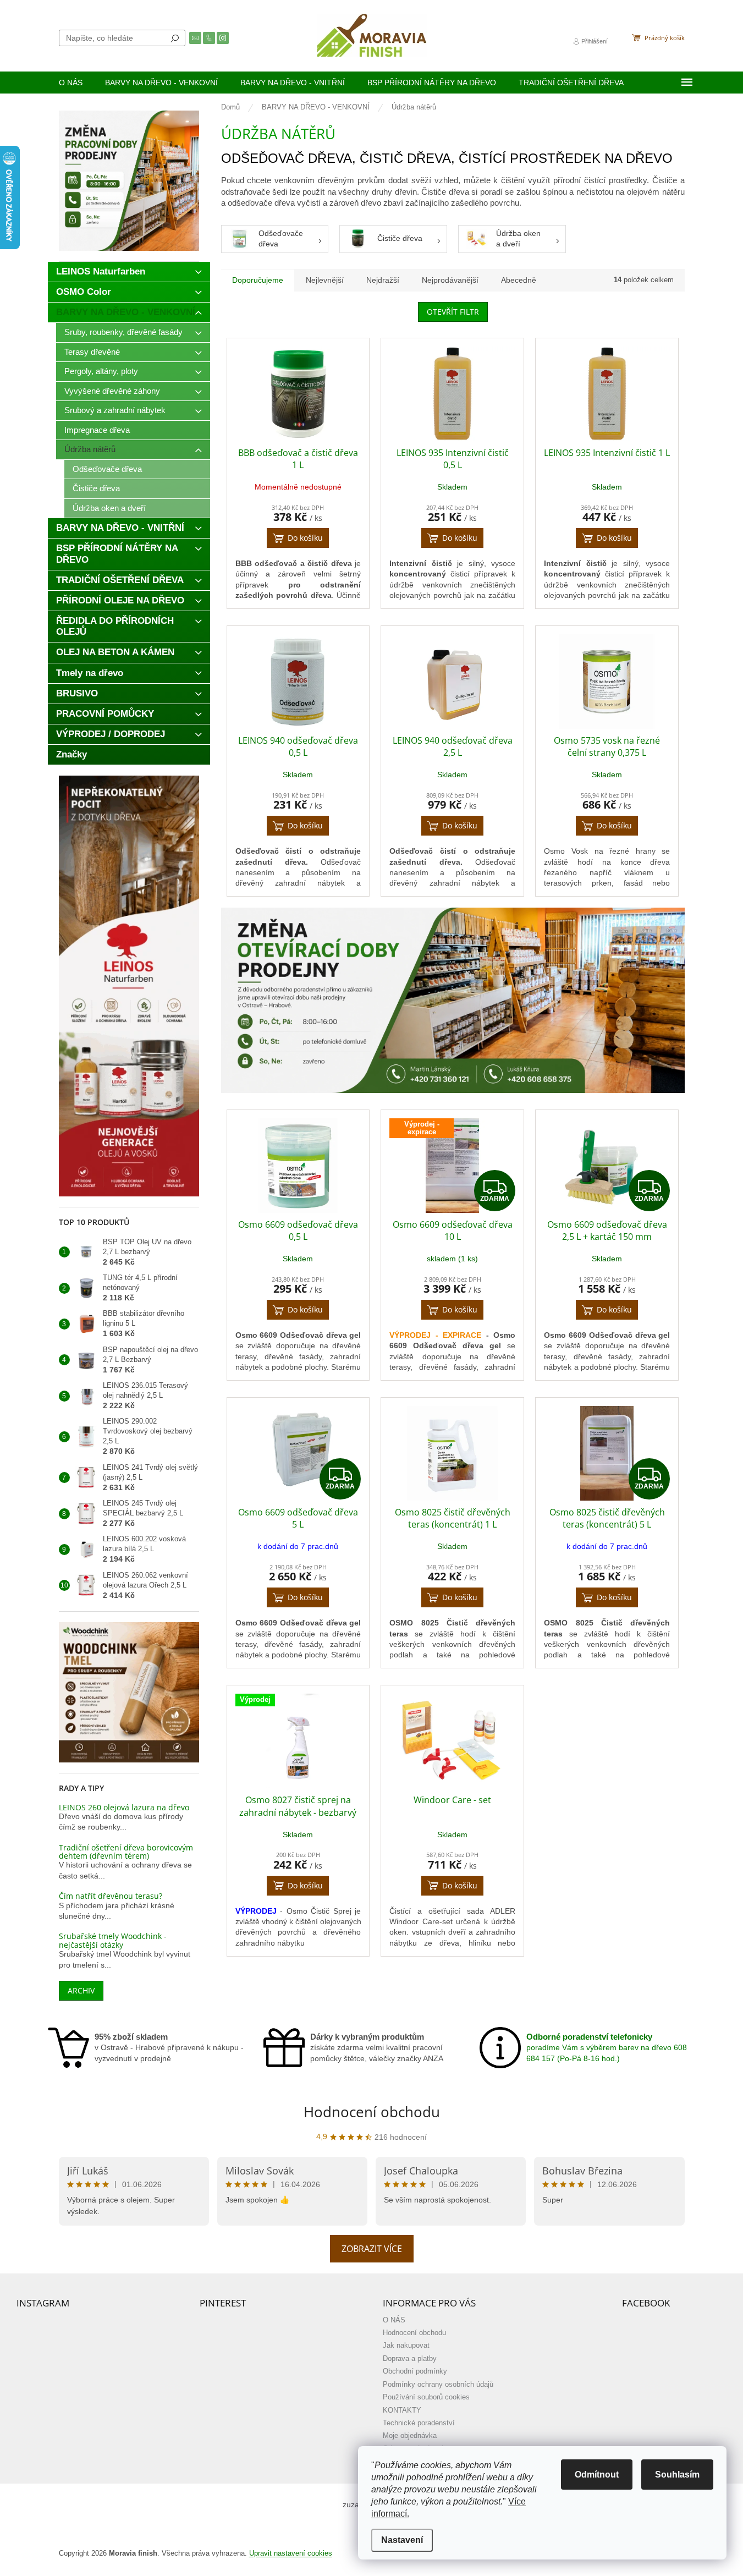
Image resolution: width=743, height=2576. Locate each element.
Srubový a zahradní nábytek (115, 410)
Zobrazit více (372, 2249)
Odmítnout (597, 2475)
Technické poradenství (419, 2423)
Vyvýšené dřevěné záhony (112, 391)
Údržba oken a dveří (109, 508)
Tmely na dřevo (90, 673)
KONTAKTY (402, 2410)
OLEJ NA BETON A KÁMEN (115, 652)
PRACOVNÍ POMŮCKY (105, 714)
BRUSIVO (77, 693)
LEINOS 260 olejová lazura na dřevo (124, 1807)
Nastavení (402, 2540)
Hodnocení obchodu (372, 2112)
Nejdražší (383, 280)
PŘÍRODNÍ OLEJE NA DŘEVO (120, 600)
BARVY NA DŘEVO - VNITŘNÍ (120, 528)
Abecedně (519, 280)
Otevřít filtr (453, 312)
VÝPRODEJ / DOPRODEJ (111, 734)
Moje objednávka (410, 2436)
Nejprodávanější (450, 280)
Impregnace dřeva (97, 430)
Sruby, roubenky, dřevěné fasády (123, 332)
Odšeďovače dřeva (107, 469)
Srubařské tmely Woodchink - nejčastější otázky (113, 1940)
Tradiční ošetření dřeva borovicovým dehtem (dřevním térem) (126, 1852)
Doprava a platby (410, 2359)
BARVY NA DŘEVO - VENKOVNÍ (126, 312)
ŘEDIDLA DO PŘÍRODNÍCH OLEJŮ (115, 626)
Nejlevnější (325, 280)
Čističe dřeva (96, 488)
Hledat (175, 38)
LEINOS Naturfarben (101, 271)
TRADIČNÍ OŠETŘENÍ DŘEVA (120, 580)
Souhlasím (677, 2475)
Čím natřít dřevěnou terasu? (111, 1896)
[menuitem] (71, 83)
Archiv (81, 1990)
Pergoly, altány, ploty (101, 371)
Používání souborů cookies (426, 2397)
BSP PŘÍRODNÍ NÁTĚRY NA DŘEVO (117, 554)
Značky (71, 754)
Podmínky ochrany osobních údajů (438, 2385)
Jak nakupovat (406, 2346)
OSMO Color (84, 292)
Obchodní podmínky (415, 2371)
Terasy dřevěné (92, 352)
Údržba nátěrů (90, 449)
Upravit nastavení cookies (291, 2553)
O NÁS (394, 2320)
